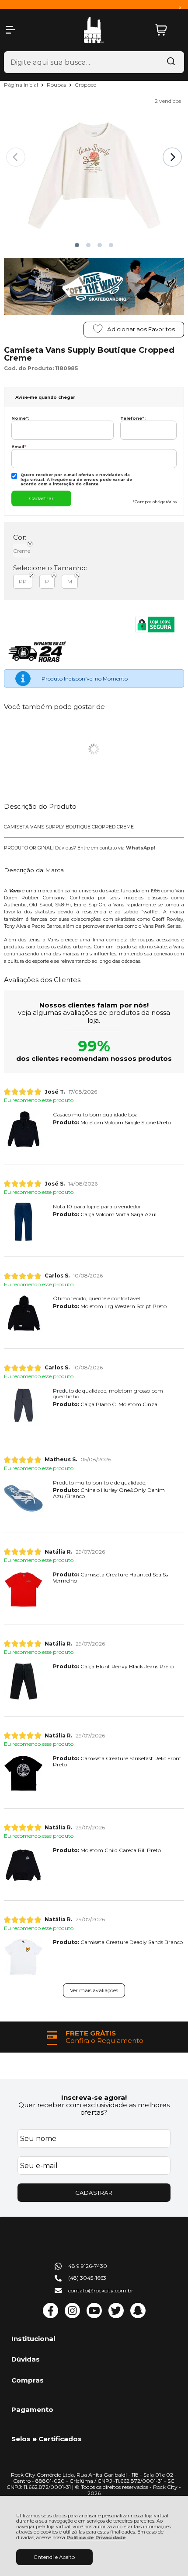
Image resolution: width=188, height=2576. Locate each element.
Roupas (57, 85)
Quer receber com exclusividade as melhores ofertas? (94, 2109)
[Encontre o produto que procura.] (171, 62)
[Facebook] (50, 2316)
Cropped (86, 85)
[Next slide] (172, 157)
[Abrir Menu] (10, 30)
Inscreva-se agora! (94, 2097)
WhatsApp (140, 848)
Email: (19, 447)
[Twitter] (116, 2316)
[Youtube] (94, 2316)
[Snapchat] (138, 2316)
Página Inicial (22, 85)
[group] (94, 2037)
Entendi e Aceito (54, 2557)
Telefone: (133, 418)
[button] (77, 245)
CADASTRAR (94, 2193)
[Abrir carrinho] (167, 30)
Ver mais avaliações (94, 1990)
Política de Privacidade (96, 2538)
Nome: (20, 418)
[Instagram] (72, 2316)
